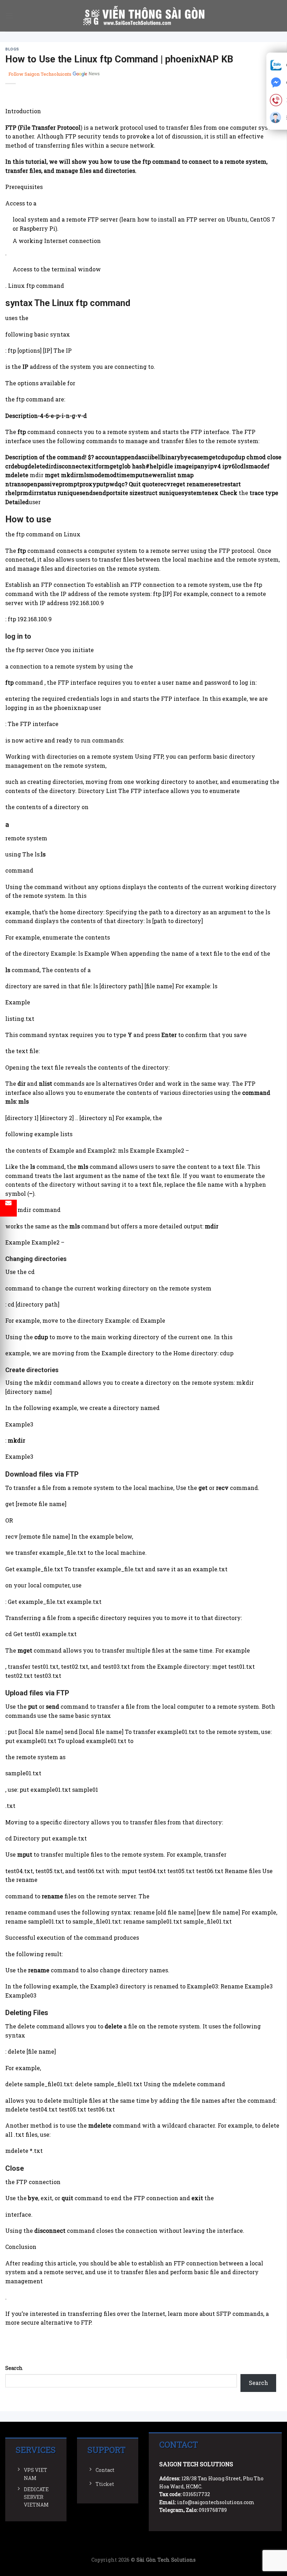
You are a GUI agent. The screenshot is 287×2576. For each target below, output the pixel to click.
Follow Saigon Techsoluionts (40, 74)
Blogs (12, 49)
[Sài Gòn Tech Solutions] (144, 16)
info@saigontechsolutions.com (216, 2502)
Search (14, 2368)
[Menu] (9, 16)
